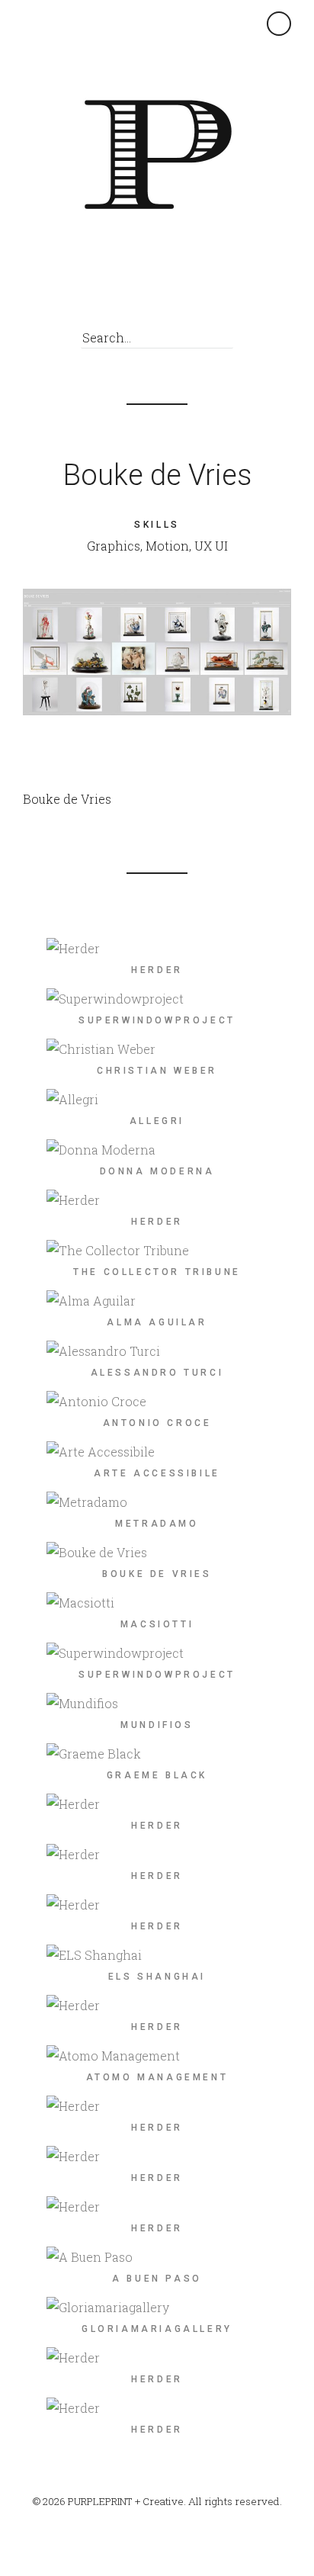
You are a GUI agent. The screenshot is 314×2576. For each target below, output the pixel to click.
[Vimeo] (183, 297)
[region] (157, 652)
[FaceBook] (149, 297)
